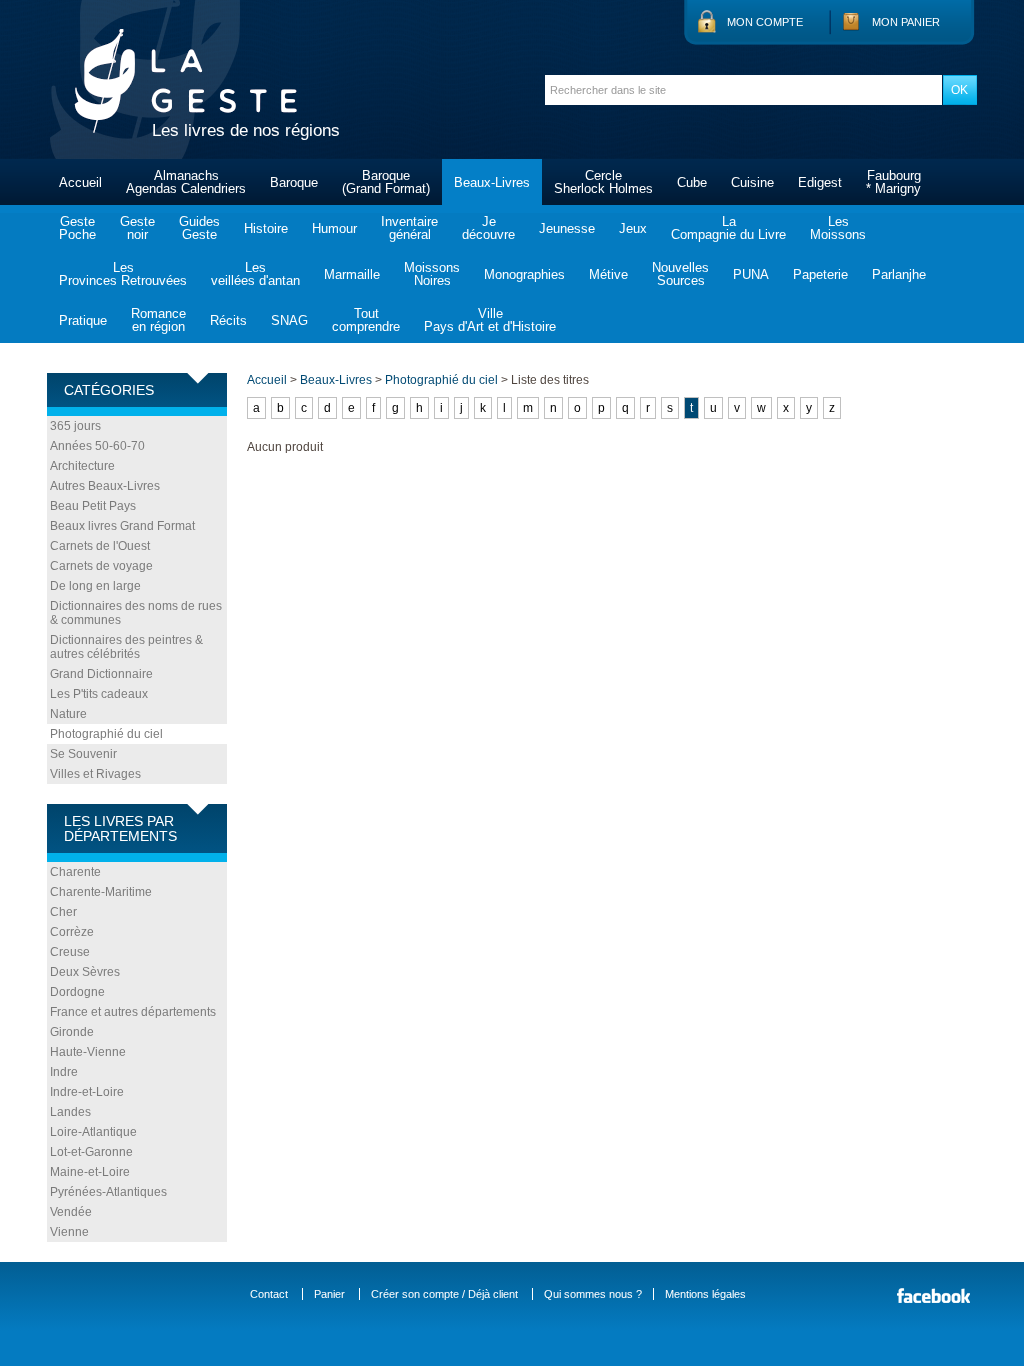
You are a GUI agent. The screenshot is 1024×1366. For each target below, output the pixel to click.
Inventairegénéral (409, 228)
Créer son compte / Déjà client (444, 1294)
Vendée (71, 1212)
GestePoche (77, 228)
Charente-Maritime (101, 892)
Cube (692, 182)
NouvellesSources (680, 274)
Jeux (633, 228)
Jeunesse (567, 228)
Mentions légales (705, 1294)
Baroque (294, 182)
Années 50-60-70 (97, 446)
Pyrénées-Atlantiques (108, 1192)
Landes (70, 1112)
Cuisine (752, 182)
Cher (63, 912)
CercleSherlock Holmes (603, 182)
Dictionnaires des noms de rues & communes (136, 613)
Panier (329, 1294)
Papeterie (820, 274)
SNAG (289, 320)
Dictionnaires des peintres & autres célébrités (126, 647)
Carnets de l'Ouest (100, 546)
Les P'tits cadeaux (99, 694)
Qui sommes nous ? (593, 1294)
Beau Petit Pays (93, 506)
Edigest (820, 182)
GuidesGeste (199, 228)
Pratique (83, 320)
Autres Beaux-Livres (105, 486)
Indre (64, 1072)
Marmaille (352, 274)
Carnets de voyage (101, 566)
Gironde (72, 1032)
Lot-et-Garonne (91, 1152)
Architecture (82, 466)
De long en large (95, 586)
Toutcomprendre (366, 320)
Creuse (70, 952)
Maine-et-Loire (90, 1172)
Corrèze (72, 932)
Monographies (524, 274)
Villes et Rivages (95, 774)
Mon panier (906, 22)
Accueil (80, 182)
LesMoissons (838, 228)
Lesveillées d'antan (255, 274)
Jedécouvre (488, 228)
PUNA (751, 274)
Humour (334, 228)
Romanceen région (158, 320)
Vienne (69, 1232)
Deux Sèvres (85, 972)
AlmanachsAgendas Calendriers (186, 182)
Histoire (266, 228)
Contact (269, 1294)
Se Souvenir (83, 754)
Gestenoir (137, 228)
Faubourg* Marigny (893, 182)
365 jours (75, 426)
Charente (75, 872)
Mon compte (765, 22)
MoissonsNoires (432, 274)
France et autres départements (133, 1012)
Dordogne (77, 992)
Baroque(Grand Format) (386, 182)
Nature (68, 714)
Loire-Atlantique (93, 1132)
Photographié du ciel (106, 734)
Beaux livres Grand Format (122, 526)
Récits (228, 320)
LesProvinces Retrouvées (123, 274)
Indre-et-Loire (87, 1092)
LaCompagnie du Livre (728, 228)
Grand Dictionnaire (101, 674)
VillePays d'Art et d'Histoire (490, 320)
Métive (608, 274)
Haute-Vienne (88, 1052)
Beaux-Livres (492, 182)
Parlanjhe (899, 274)
